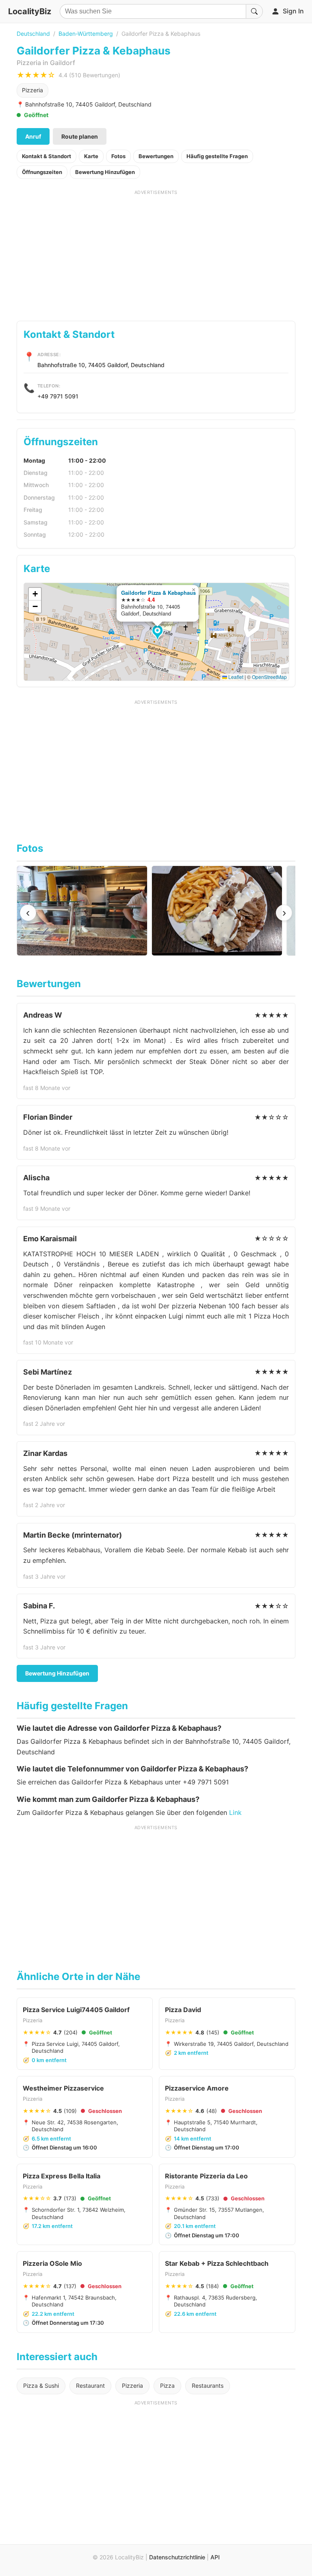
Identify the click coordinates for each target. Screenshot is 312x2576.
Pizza (167, 2386)
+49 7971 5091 (58, 396)
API (215, 2557)
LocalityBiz (30, 11)
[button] (159, 633)
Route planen (80, 136)
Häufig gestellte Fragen (217, 156)
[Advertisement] (156, 252)
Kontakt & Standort (47, 156)
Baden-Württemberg (86, 34)
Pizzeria (32, 90)
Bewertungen (156, 156)
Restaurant (90, 2386)
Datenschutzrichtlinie (177, 2557)
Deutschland (33, 34)
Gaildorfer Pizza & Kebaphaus (158, 593)
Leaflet (235, 677)
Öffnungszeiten (42, 172)
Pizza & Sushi (41, 2386)
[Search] (254, 11)
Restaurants (208, 2386)
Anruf (33, 136)
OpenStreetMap (269, 677)
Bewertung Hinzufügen (105, 172)
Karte (91, 156)
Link (235, 1812)
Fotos (118, 156)
